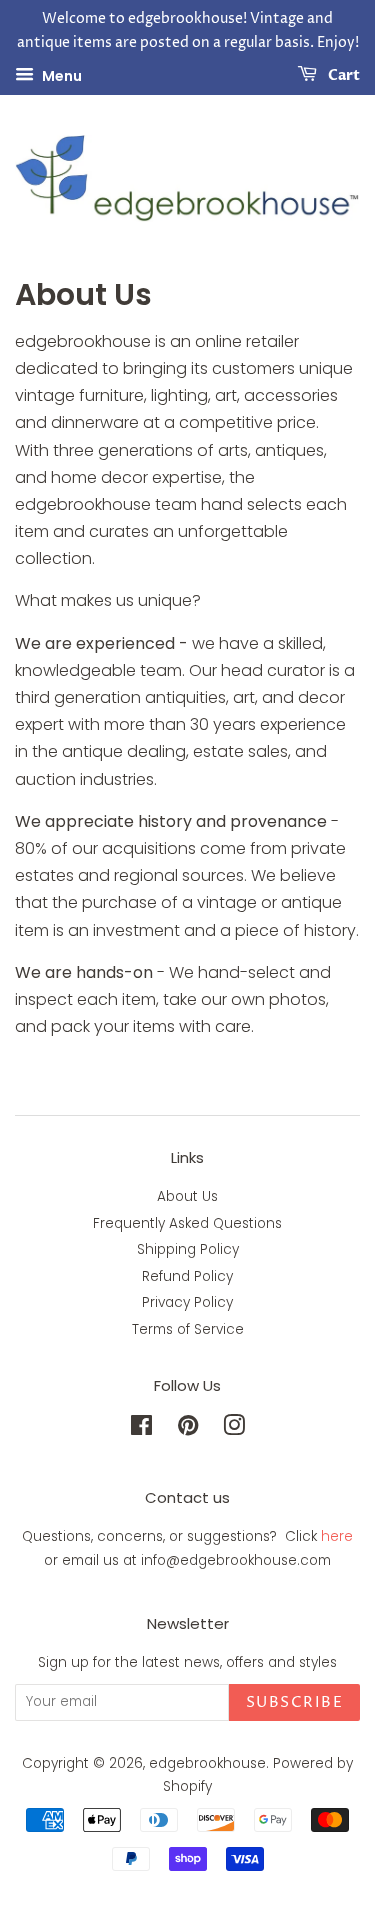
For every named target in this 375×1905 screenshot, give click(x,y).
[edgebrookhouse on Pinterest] (188, 1429)
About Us (187, 1196)
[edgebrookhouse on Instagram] (234, 1429)
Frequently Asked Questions (187, 1223)
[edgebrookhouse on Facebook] (141, 1429)
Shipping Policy (188, 1249)
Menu (60, 75)
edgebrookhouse (207, 1763)
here (337, 1536)
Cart (342, 75)
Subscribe (295, 1702)
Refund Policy (187, 1276)
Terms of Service (188, 1329)
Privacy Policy (187, 1302)
